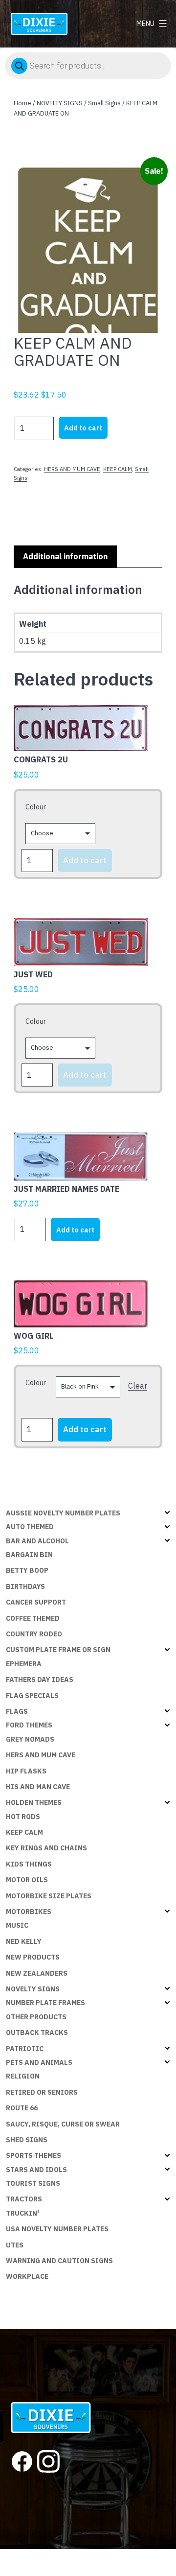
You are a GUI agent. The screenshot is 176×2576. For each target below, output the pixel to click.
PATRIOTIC (25, 2049)
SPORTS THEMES (33, 2155)
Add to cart (83, 428)
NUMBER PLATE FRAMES (45, 2003)
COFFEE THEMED (33, 1618)
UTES (15, 2245)
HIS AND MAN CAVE (38, 1787)
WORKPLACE (27, 2276)
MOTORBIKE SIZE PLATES (49, 1896)
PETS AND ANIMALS (39, 2062)
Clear (138, 1386)
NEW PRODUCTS (33, 1957)
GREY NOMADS (30, 1739)
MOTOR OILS (27, 1880)
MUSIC (17, 1925)
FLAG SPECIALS (32, 1696)
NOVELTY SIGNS (60, 103)
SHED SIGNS (27, 2140)
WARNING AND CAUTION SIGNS (59, 2261)
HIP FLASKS (26, 1771)
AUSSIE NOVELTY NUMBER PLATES (63, 1513)
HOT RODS (23, 1817)
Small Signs (104, 103)
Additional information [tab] (65, 556)
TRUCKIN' (22, 2213)
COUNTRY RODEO (34, 1634)
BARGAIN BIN (29, 1555)
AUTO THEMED (30, 1527)
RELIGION (23, 2076)
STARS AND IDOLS (36, 2170)
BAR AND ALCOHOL (37, 1541)
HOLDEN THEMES (34, 1802)
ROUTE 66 (22, 2108)
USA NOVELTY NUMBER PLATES (57, 2229)
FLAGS (17, 1711)
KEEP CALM (118, 469)
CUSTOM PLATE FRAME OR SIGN (58, 1650)
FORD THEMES (29, 1725)
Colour (36, 807)
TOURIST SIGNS (33, 2183)
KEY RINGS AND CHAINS (46, 1848)
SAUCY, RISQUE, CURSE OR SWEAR (63, 2124)
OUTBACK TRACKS (37, 2032)
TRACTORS (24, 2199)
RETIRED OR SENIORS (42, 2092)
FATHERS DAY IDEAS (40, 1679)
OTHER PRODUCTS (36, 2017)
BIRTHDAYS (25, 1586)
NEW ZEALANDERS (37, 1973)
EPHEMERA (24, 1664)
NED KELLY (24, 1941)
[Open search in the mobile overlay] (88, 66)
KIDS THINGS (29, 1864)
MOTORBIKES (29, 1912)
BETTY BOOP (27, 1570)
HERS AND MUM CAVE (72, 469)
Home (22, 103)
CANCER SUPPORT (36, 1602)
